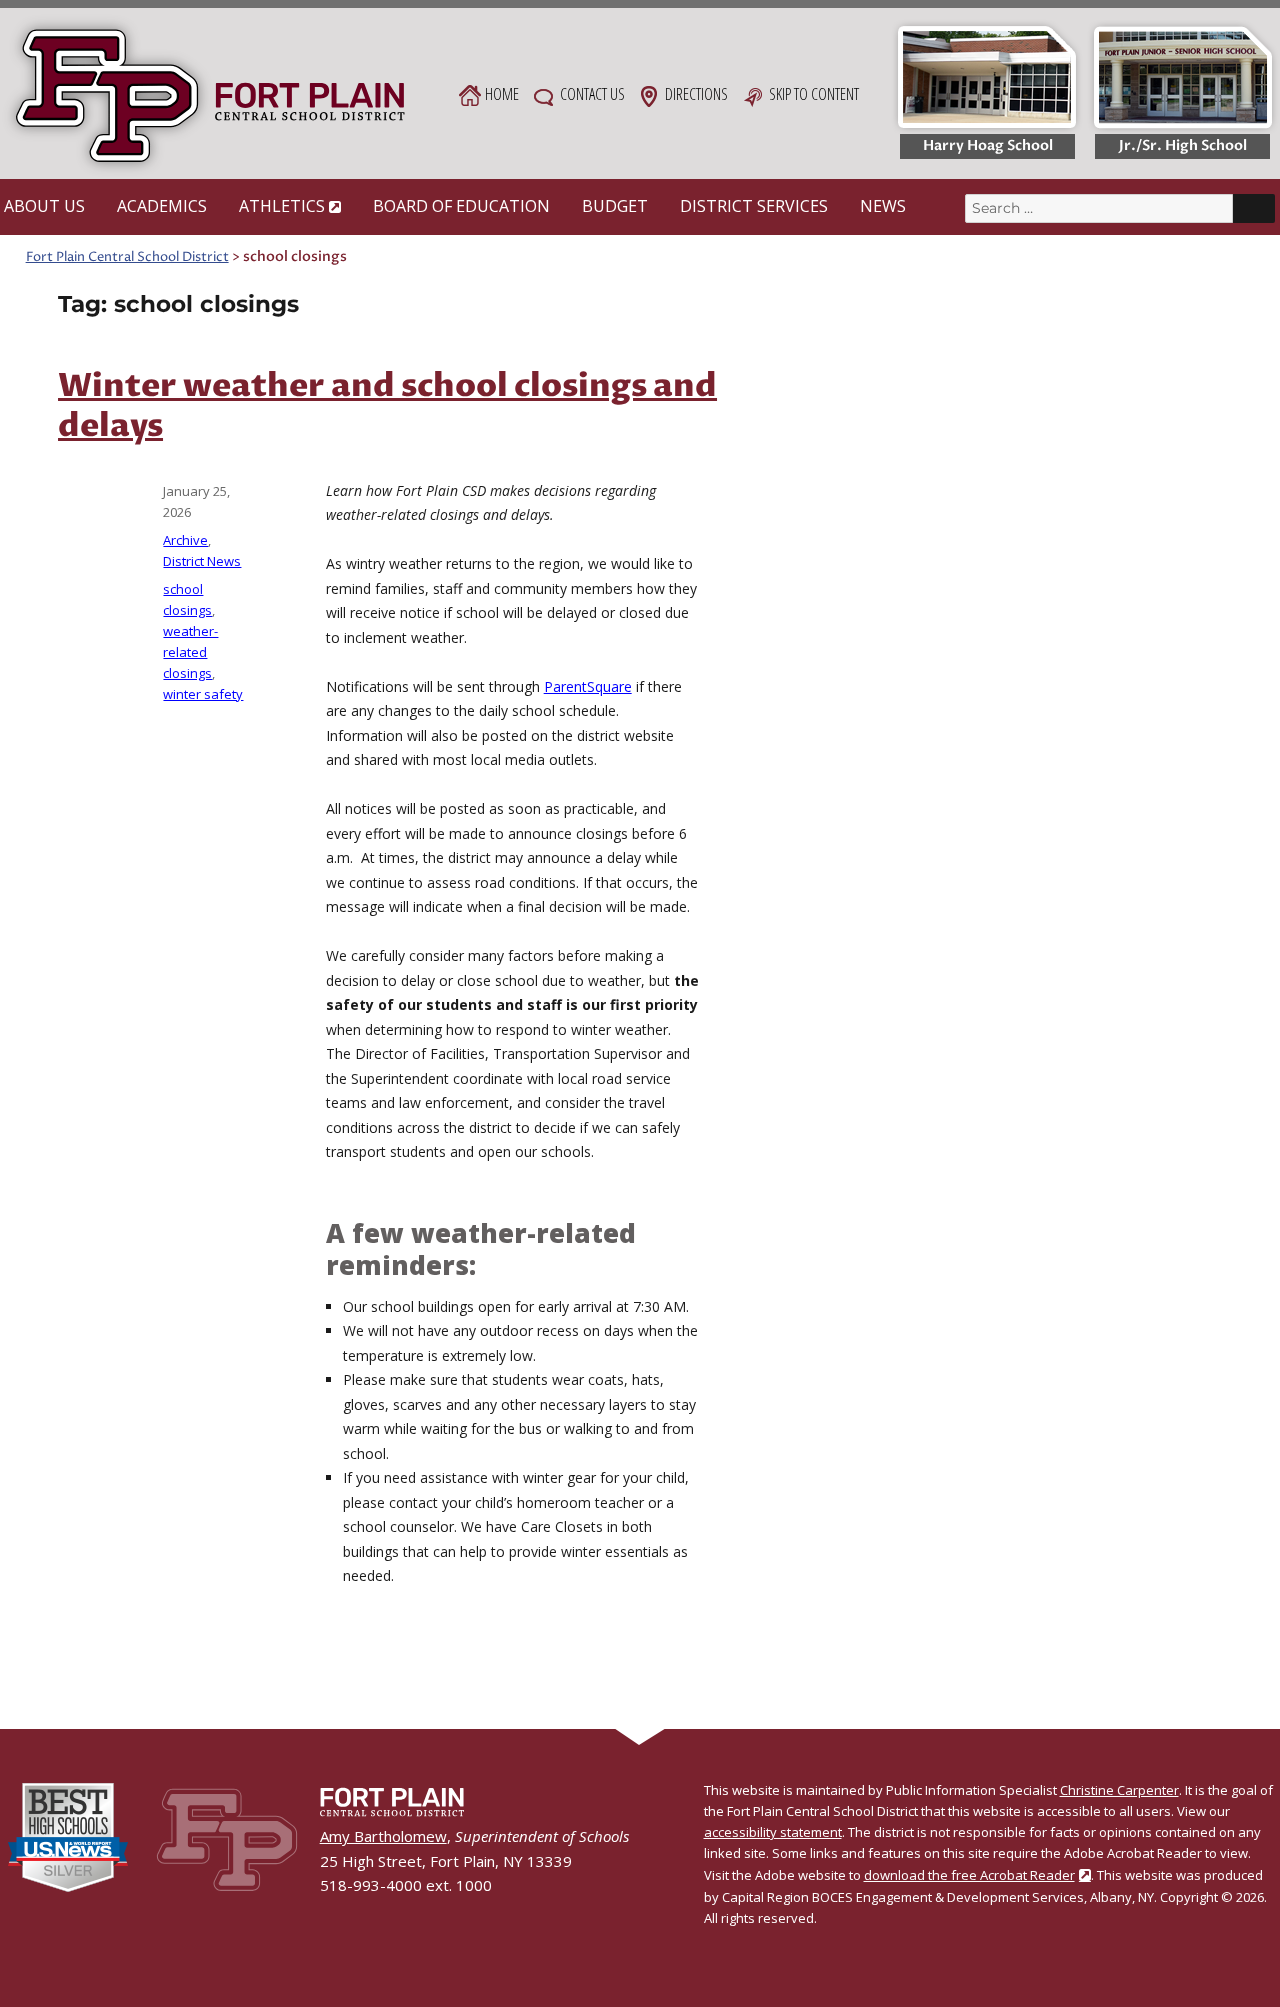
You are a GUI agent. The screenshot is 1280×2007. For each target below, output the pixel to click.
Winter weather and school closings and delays (387, 407)
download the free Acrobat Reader (969, 1875)
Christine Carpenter (1119, 1790)
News (883, 206)
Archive (185, 540)
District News (202, 561)
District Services (754, 206)
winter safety (203, 694)
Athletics (282, 206)
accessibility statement (773, 1832)
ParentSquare (588, 686)
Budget (615, 206)
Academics (162, 206)
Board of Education (461, 206)
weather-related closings (190, 652)
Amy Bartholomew (383, 1836)
